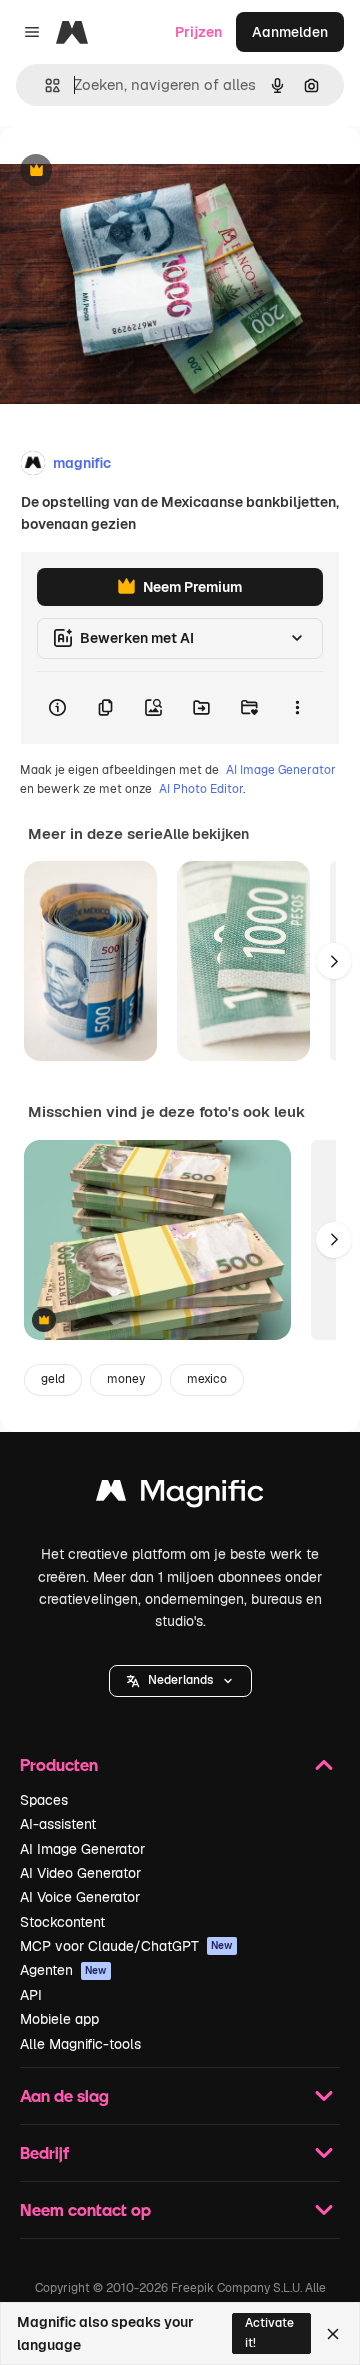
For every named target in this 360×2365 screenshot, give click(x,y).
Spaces (44, 1800)
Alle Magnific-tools (80, 2044)
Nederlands (180, 1680)
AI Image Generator (281, 770)
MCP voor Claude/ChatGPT (126, 1946)
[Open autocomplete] (44, 85)
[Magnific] (180, 1495)
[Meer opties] (297, 708)
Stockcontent (62, 1922)
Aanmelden (290, 32)
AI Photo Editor (201, 789)
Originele (131, 171)
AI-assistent (58, 1824)
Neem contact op (85, 2209)
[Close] (333, 2334)
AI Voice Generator (80, 1897)
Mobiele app (59, 2019)
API (31, 1995)
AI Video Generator (80, 1873)
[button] (180, 1681)
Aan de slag (64, 2095)
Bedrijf (44, 2152)
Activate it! (269, 2332)
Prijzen (198, 32)
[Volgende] (334, 961)
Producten (59, 1764)
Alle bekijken (206, 834)
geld (53, 1379)
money (126, 1379)
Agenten (63, 1970)
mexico (207, 1379)
